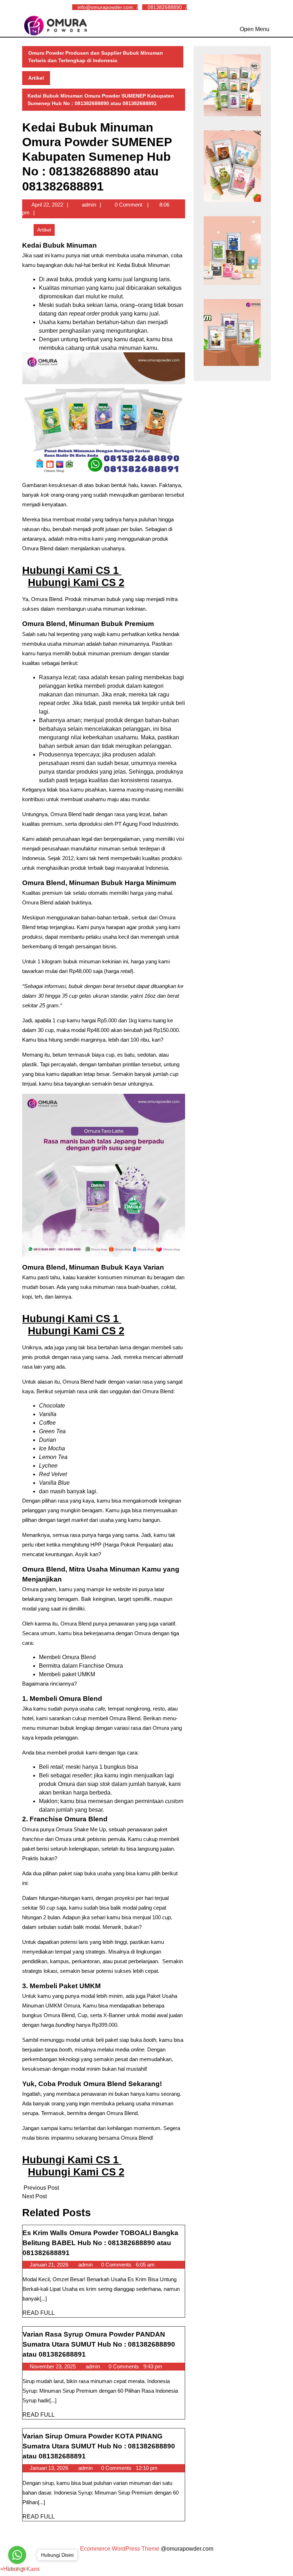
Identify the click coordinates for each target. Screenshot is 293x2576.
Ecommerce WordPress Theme (120, 2549)
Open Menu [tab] (255, 28)
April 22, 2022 (47, 205)
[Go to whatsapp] (17, 2555)
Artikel (36, 78)
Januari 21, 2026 (50, 2265)
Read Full (39, 2313)
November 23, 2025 (53, 2366)
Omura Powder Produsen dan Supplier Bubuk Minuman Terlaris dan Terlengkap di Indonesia (96, 57)
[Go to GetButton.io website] (17, 2569)
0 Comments (117, 2265)
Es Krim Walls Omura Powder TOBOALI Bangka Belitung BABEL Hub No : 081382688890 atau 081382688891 (100, 2243)
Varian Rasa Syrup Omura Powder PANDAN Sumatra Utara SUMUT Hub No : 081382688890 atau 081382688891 (99, 2344)
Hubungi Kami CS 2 (76, 582)
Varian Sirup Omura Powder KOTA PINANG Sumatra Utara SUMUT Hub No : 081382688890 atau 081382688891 (99, 2446)
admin (89, 205)
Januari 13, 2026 (50, 2468)
